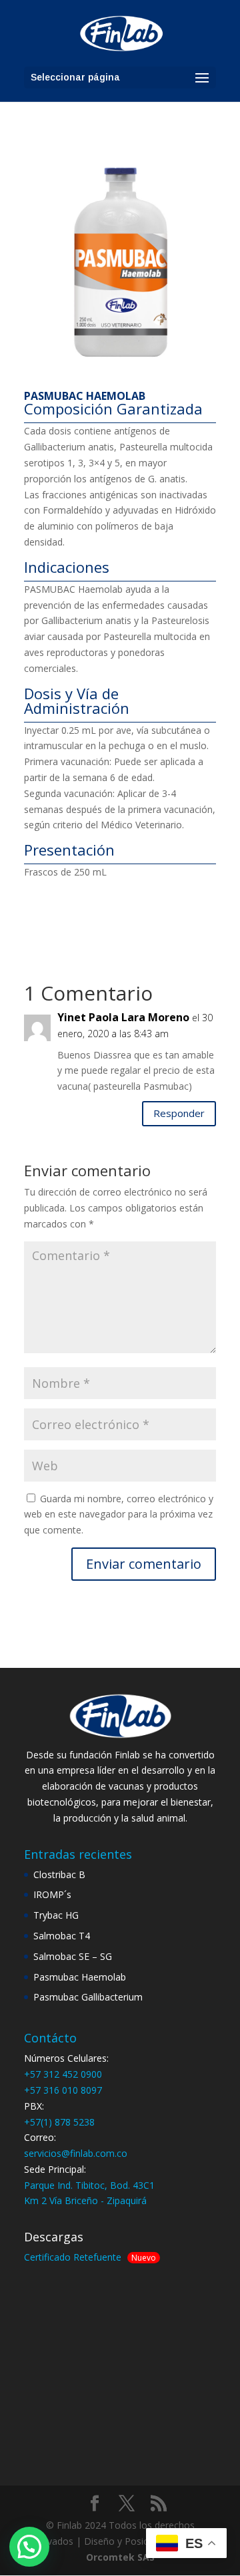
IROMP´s (52, 1894)
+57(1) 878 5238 (59, 2122)
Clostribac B (59, 1874)
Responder (179, 1113)
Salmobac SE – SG (73, 1956)
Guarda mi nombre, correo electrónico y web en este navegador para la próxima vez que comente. (119, 1515)
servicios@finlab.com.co (76, 2153)
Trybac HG (56, 1915)
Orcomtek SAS (120, 2557)
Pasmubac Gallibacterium (88, 1997)
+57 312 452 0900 (63, 2074)
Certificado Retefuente (73, 2257)
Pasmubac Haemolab (80, 1977)
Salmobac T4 (62, 1936)
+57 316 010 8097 (63, 2090)
